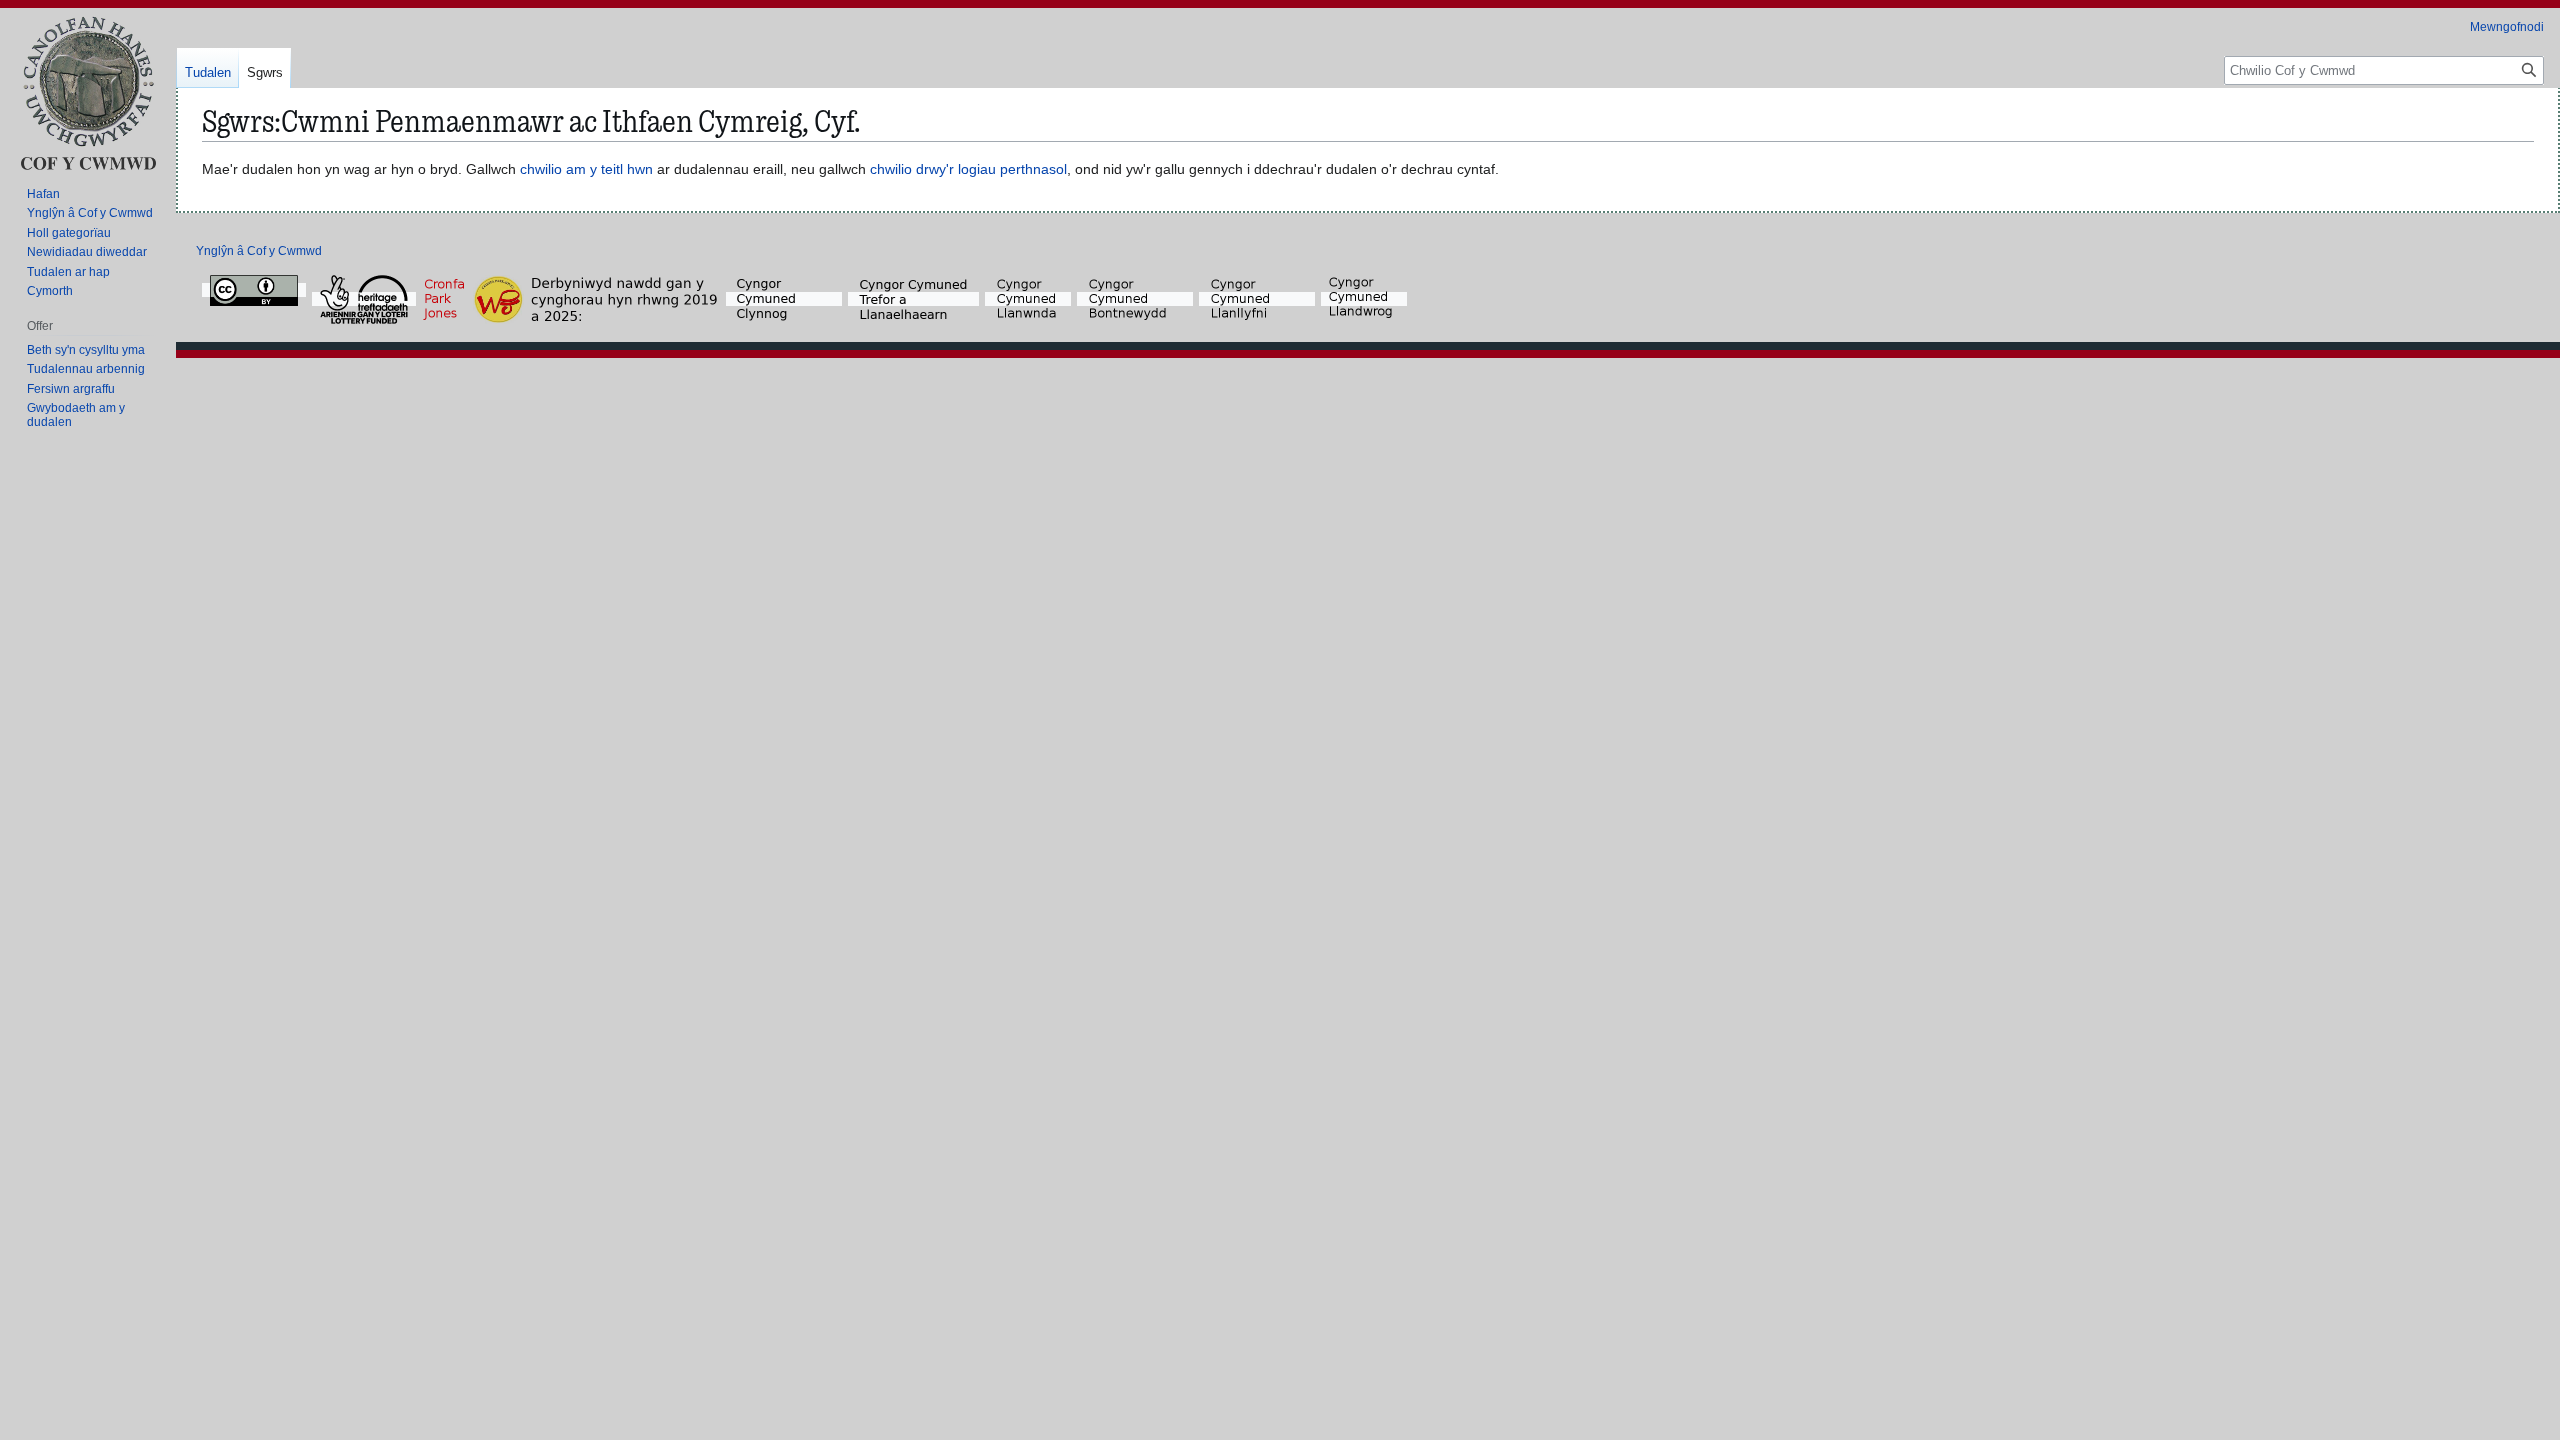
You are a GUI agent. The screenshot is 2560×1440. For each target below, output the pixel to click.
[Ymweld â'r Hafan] (88, 92)
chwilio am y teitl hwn (586, 169)
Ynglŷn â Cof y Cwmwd (259, 251)
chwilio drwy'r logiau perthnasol (968, 169)
